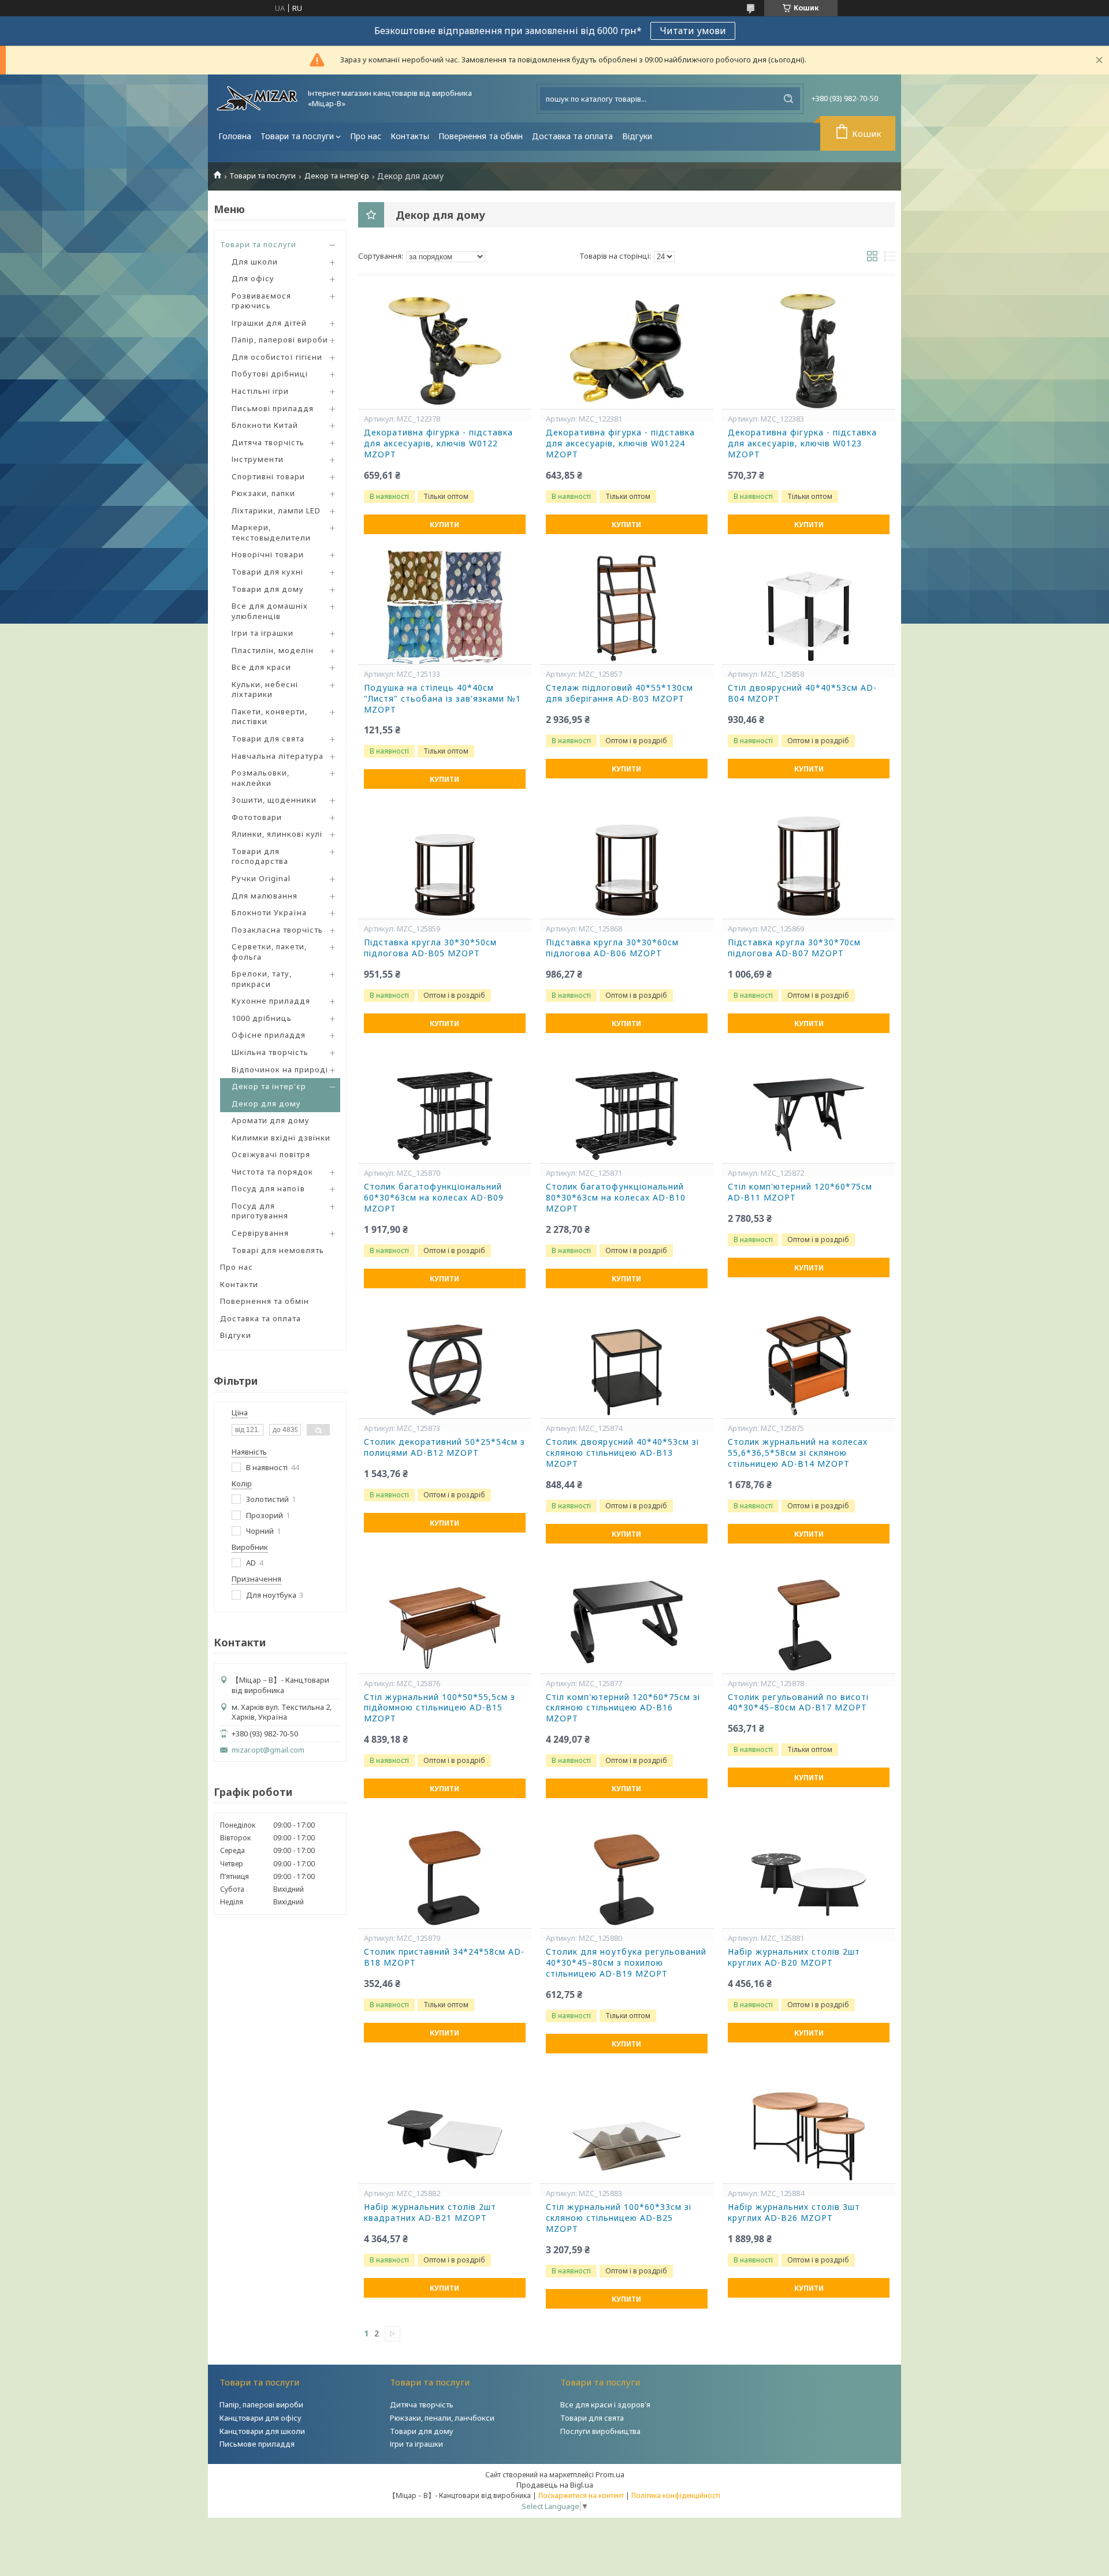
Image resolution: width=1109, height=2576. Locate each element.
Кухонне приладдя (271, 1001)
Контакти (239, 1284)
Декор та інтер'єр (337, 176)
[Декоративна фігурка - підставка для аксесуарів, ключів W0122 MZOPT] (445, 351)
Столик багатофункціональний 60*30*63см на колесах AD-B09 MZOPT (434, 1198)
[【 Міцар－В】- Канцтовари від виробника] (257, 98)
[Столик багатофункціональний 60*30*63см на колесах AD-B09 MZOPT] (445, 1105)
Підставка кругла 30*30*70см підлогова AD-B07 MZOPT (794, 948)
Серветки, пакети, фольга (269, 952)
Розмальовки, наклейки (260, 778)
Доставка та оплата (572, 136)
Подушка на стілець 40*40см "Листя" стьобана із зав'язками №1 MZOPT (442, 699)
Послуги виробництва (600, 2431)
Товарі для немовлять (278, 1250)
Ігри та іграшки (263, 633)
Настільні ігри (260, 391)
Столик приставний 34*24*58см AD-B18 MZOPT (444, 1957)
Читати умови (693, 31)
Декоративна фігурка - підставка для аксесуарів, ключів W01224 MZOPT (620, 443)
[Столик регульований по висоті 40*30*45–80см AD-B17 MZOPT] (809, 1616)
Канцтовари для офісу (260, 2418)
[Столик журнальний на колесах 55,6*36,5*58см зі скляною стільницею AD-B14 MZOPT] (809, 1360)
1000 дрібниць (262, 1018)
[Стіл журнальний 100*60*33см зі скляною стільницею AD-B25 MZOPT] (627, 2126)
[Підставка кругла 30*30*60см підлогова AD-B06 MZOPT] (627, 861)
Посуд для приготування (260, 1211)
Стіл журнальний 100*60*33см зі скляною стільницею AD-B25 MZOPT (619, 2218)
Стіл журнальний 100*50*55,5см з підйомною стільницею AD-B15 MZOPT (440, 1708)
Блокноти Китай (265, 425)
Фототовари (257, 817)
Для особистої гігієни (277, 357)
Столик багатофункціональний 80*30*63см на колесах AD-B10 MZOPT (616, 1198)
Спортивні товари (268, 476)
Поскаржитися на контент (581, 2495)
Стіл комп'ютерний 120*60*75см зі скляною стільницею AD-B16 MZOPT (623, 1708)
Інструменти (258, 459)
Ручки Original (261, 878)
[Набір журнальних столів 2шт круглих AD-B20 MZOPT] (809, 1870)
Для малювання (265, 896)
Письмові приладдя (273, 408)
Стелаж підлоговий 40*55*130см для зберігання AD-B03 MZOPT (619, 693)
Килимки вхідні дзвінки (281, 1138)
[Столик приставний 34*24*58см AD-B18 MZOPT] (445, 1870)
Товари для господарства (260, 856)
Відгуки (637, 136)
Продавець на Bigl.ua (555, 2485)
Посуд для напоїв (268, 1188)
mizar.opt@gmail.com (268, 1750)
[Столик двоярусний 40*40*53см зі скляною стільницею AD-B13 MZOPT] (627, 1360)
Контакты (410, 136)
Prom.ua (610, 2474)
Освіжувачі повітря (271, 1154)
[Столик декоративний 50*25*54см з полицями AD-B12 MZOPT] (445, 1360)
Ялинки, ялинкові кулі (277, 834)
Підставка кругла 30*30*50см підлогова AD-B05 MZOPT (430, 948)
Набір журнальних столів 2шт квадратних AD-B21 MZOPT (430, 2212)
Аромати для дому (271, 1120)
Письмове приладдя (257, 2444)
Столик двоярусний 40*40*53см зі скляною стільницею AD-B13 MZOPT (622, 1453)
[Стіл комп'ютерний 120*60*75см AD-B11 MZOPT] (809, 1105)
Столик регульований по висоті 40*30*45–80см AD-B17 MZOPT (798, 1703)
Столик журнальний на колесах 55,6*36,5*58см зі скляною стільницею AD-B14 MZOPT (798, 1453)
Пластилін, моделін (273, 650)
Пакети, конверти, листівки (269, 717)
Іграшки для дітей (269, 323)
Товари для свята (268, 739)
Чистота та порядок (272, 1172)
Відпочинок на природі (280, 1069)
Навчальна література (278, 756)
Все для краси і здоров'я (605, 2404)
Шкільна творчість (270, 1052)
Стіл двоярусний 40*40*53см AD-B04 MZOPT (802, 693)
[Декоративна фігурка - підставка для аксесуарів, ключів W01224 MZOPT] (627, 351)
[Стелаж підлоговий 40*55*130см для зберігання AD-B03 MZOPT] (627, 606)
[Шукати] (788, 99)
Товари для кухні (267, 572)
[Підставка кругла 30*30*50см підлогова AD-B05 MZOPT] (445, 861)
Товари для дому (268, 589)
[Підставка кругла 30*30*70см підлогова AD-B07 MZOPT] (809, 861)
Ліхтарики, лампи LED (276, 510)
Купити (444, 525)
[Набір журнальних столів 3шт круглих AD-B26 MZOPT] (809, 2126)
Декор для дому (266, 1104)
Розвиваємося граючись (261, 301)
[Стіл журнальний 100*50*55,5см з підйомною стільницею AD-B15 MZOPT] (445, 1616)
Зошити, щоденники (274, 800)
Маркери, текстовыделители (271, 532)
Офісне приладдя (269, 1035)
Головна (235, 136)
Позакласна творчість (277, 930)
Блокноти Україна (269, 912)
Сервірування (260, 1233)
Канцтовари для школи (262, 2431)
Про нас (366, 136)
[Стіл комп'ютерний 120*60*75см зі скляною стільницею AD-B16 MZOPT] (627, 1616)
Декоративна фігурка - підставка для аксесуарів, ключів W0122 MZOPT (438, 443)
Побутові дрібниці (270, 374)
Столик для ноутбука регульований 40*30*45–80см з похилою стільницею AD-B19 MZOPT (626, 1963)
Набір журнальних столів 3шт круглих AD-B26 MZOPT (794, 2212)
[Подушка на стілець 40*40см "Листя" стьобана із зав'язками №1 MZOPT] (445, 606)
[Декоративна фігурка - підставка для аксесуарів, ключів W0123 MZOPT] (809, 351)
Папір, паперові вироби (280, 340)
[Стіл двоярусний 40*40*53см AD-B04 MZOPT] (809, 606)
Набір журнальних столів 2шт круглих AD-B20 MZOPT (794, 1957)
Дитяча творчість (268, 442)
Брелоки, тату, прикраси (262, 979)
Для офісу (253, 278)
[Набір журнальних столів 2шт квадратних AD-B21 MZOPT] (445, 2126)
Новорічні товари (268, 554)
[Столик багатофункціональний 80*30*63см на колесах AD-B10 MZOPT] (627, 1105)
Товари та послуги (297, 136)
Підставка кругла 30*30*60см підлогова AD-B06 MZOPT (612, 948)
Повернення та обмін (481, 136)
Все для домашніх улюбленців (270, 611)
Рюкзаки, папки (263, 493)
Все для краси (261, 667)
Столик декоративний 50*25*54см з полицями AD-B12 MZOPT (444, 1447)
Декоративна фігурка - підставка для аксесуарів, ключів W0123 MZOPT (802, 443)
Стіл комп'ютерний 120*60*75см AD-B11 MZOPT (800, 1192)
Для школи (255, 262)
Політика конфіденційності (676, 2495)
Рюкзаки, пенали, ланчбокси (442, 2418)
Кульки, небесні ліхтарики (265, 689)
